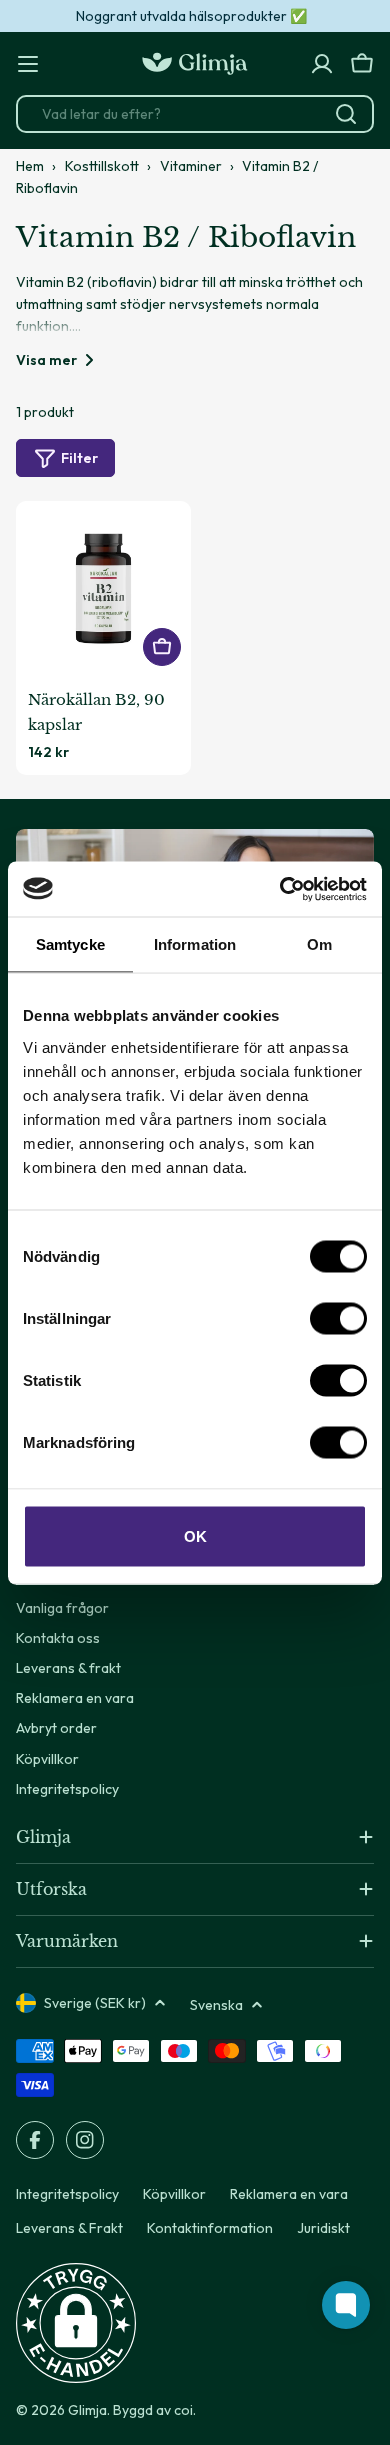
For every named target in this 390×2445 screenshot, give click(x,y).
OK (195, 1535)
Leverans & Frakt (69, 2228)
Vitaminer (191, 166)
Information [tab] (195, 944)
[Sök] (346, 114)
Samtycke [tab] (70, 944)
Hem (30, 166)
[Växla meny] (28, 64)
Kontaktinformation (210, 2228)
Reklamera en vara (289, 2194)
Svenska (216, 2005)
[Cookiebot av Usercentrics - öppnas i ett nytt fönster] (280, 889)
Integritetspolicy (67, 2194)
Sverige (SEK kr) (95, 2003)
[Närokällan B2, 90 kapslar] (103, 588)
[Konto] (322, 64)
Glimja (87, 2410)
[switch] (338, 1318)
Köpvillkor (174, 2194)
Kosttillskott (102, 166)
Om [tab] (319, 944)
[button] (76, 2323)
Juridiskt (323, 2228)
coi (183, 2410)
